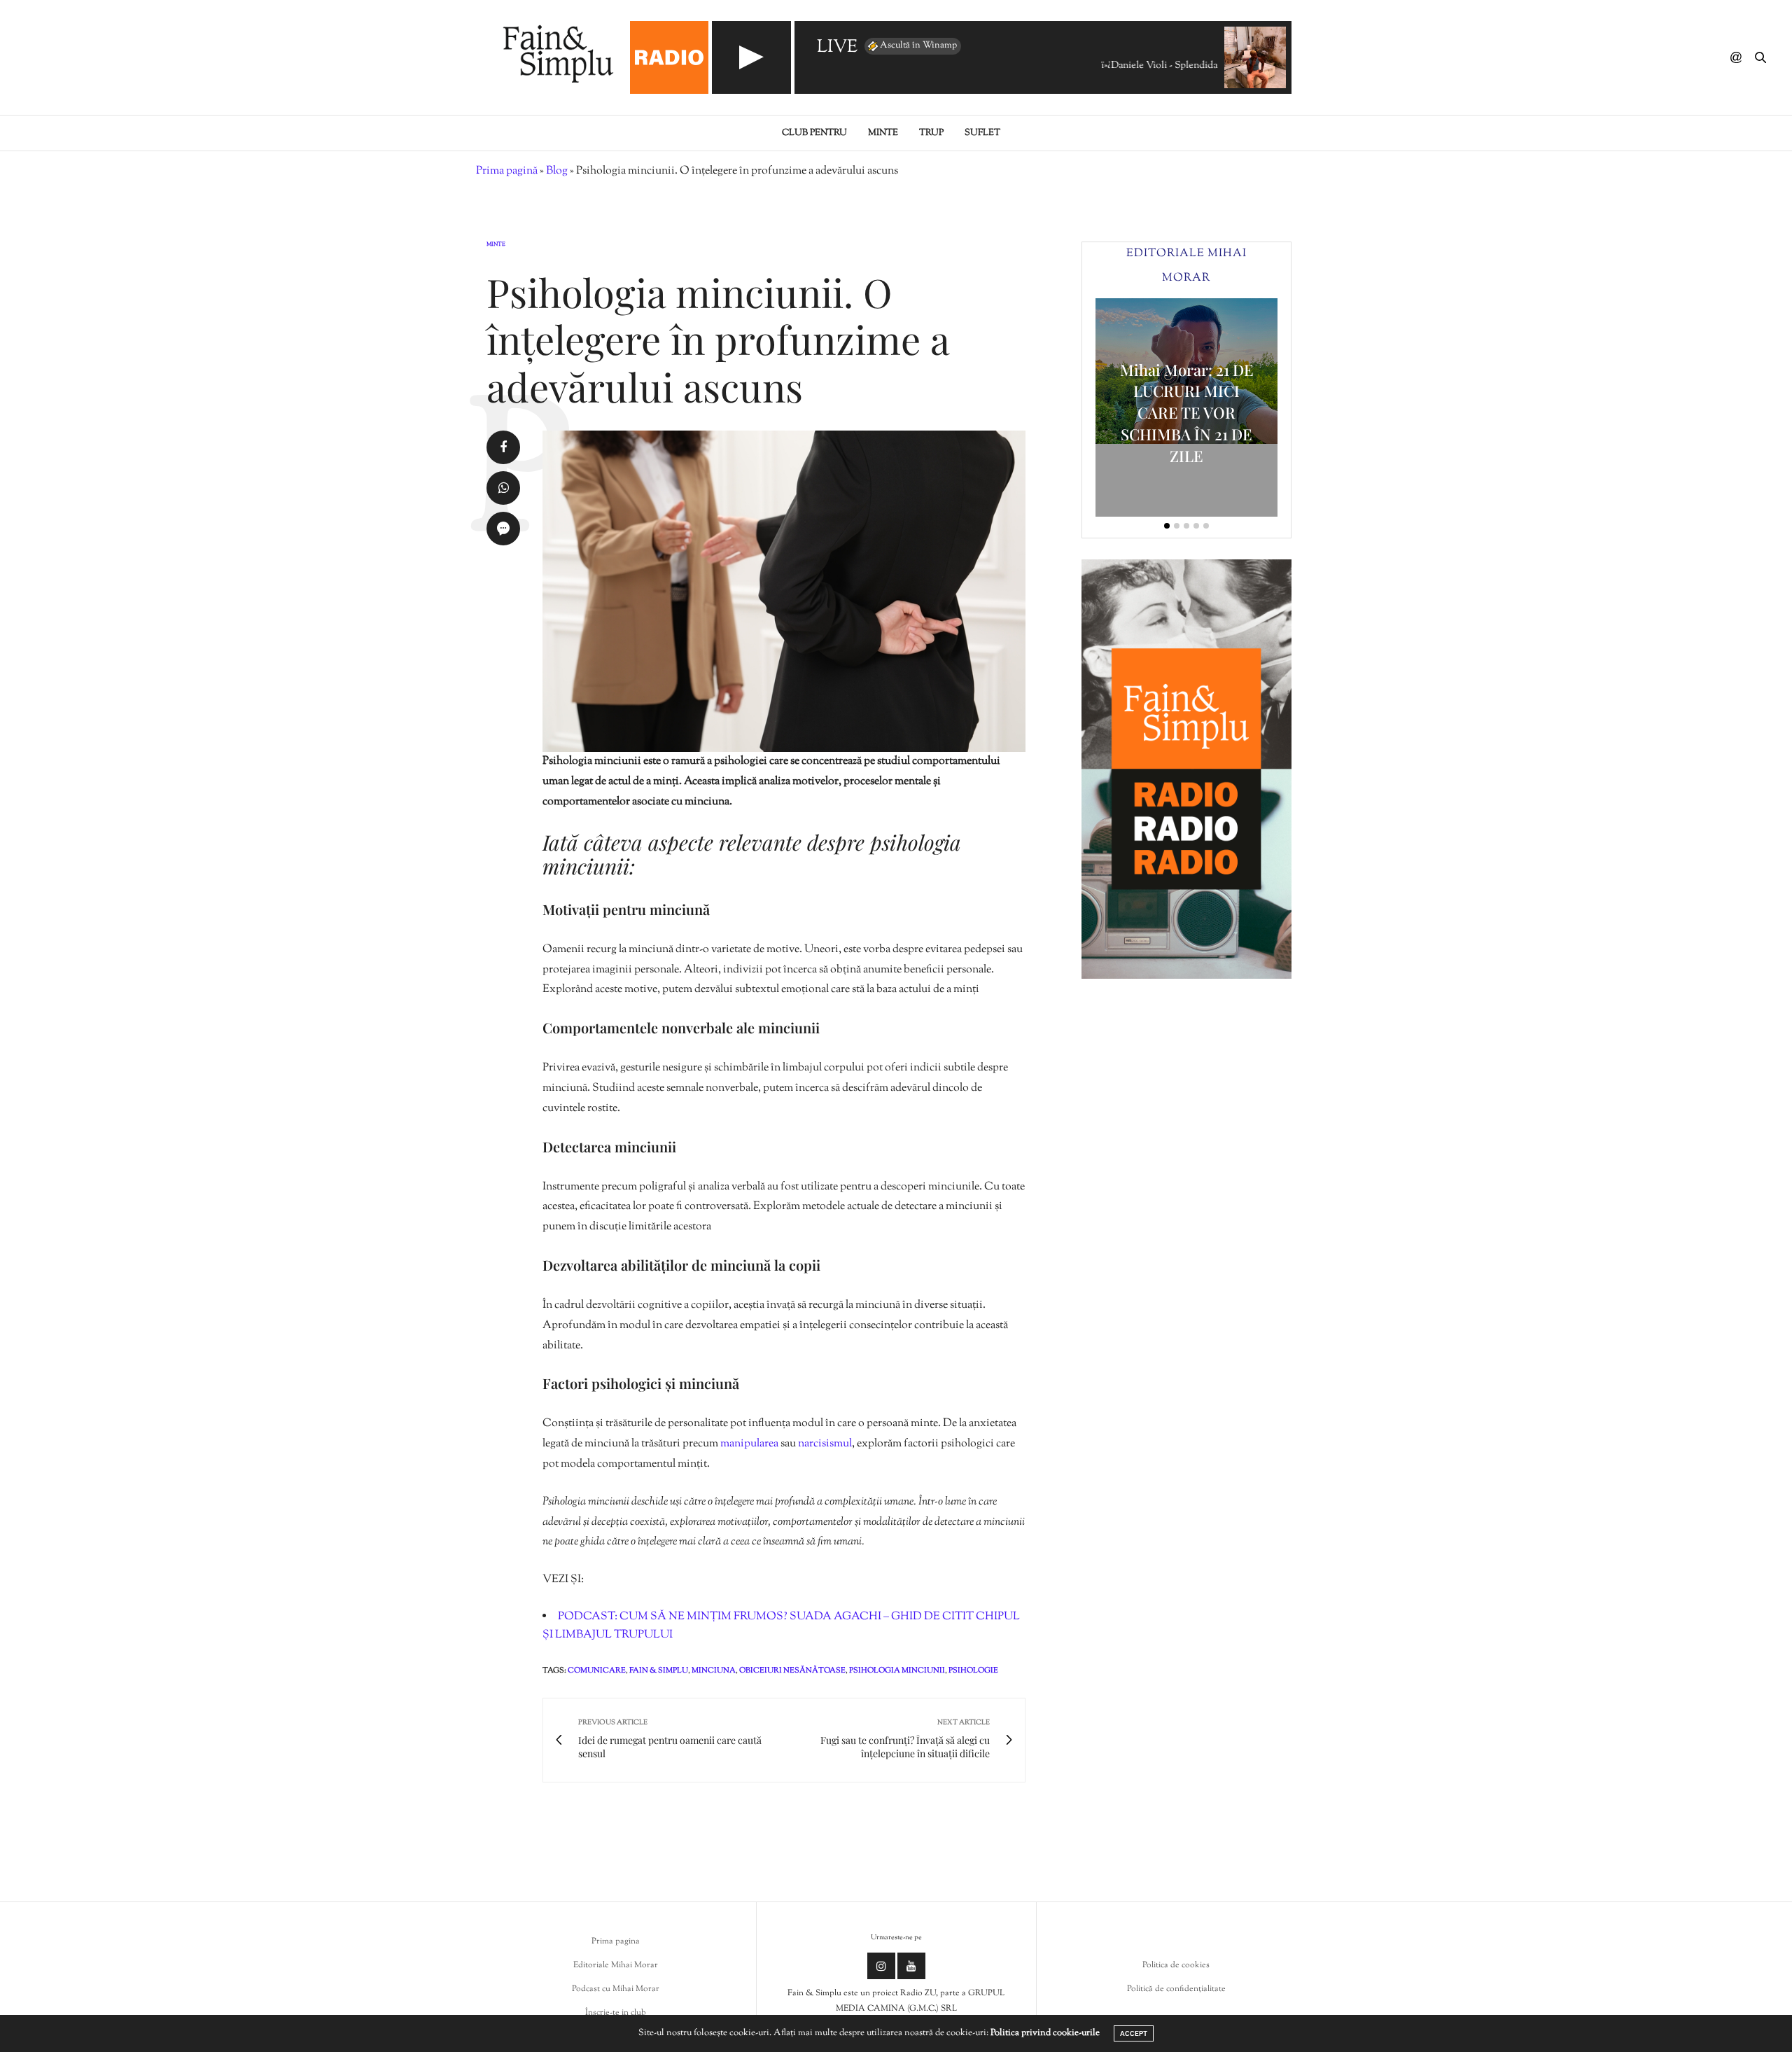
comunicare (597, 1670)
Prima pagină (507, 171)
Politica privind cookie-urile (1045, 2033)
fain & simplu (659, 1670)
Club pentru (814, 133)
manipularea (750, 1444)
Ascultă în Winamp (918, 46)
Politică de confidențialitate (1176, 1989)
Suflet (982, 133)
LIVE (837, 48)
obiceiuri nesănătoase (792, 1670)
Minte (883, 133)
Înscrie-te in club (616, 2013)
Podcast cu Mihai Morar (616, 1989)
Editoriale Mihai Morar (616, 1965)
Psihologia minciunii (897, 1670)
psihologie (973, 1670)
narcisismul (825, 1444)
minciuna (714, 1670)
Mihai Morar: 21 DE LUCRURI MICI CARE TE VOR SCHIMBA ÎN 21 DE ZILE (1187, 413)
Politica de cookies (1176, 1965)
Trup (931, 133)
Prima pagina (616, 1941)
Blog (557, 171)
